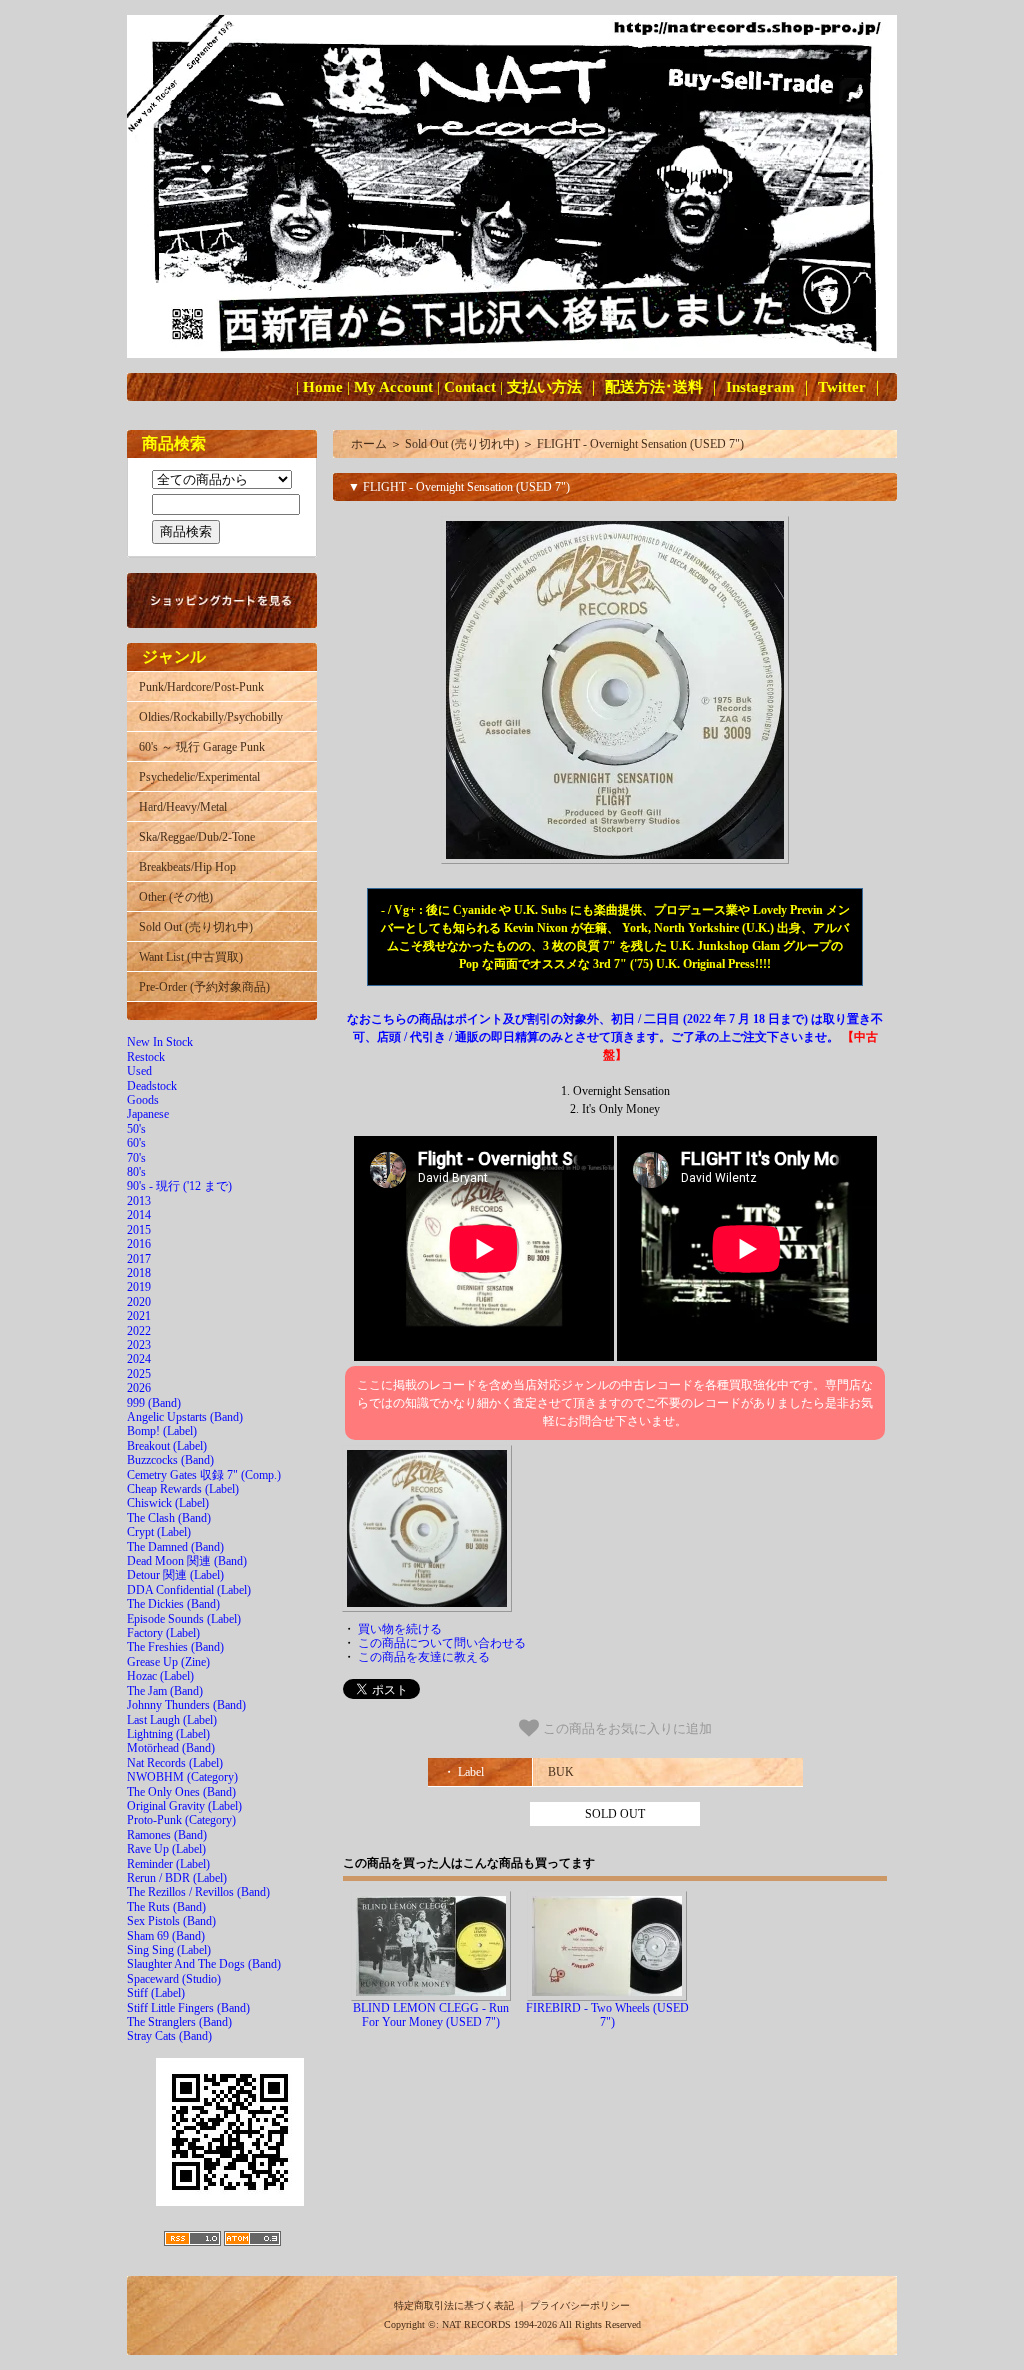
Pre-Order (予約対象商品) (204, 987)
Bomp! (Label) (162, 1431)
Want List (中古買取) (191, 957)
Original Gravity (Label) (184, 1806)
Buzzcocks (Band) (170, 1460)
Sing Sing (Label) (169, 1950)
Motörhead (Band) (171, 1748)
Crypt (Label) (159, 1532)
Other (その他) (176, 897)
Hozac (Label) (160, 1676)
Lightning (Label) (168, 1734)
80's (136, 1172)
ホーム (369, 444)
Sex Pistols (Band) (171, 1921)
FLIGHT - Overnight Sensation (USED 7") (640, 444)
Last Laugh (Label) (172, 1720)
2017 (139, 1259)
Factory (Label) (163, 1633)
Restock (146, 1057)
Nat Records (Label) (175, 1763)
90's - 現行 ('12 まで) (179, 1186)
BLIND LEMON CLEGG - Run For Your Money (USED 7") (431, 2015)
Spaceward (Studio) (174, 1979)
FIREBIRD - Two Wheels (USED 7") (607, 2015)
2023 (139, 1345)
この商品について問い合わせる (442, 1643)
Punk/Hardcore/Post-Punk (201, 687)
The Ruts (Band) (166, 1907)
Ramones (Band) (167, 1835)
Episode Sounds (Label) (184, 1619)
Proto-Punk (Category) (181, 1820)
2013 (139, 1201)
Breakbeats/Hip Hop (187, 867)
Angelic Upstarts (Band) (185, 1417)
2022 (139, 1331)
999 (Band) (154, 1403)
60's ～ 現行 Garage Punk (202, 747)
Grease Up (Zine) (168, 1662)
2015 (139, 1230)
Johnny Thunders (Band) (186, 1705)
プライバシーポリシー (580, 2305)
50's (136, 1129)
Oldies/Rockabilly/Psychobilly (211, 717)
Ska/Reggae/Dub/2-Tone (197, 837)
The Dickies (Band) (173, 1604)
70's (136, 1158)
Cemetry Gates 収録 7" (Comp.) (204, 1475)
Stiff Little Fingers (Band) (188, 2008)
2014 (139, 1215)
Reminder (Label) (168, 1864)
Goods (143, 1100)
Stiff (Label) (156, 1993)
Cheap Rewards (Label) (183, 1489)
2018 (139, 1273)
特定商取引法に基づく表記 (454, 2305)
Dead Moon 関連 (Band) (187, 1561)
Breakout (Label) (167, 1446)
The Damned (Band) (175, 1547)
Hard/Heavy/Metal (183, 807)
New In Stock (160, 1042)
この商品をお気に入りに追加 (625, 1728)
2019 (139, 1287)
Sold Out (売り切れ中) (196, 927)
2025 (139, 1374)
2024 (139, 1359)
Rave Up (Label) (166, 1849)
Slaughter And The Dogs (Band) (204, 1964)
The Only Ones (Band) (181, 1792)
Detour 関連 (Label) (175, 1575)
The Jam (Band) (165, 1691)
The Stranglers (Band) (179, 2022)
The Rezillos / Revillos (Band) (198, 1892)
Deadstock (152, 1086)
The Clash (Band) (169, 1518)
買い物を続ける (400, 1629)
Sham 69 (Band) (166, 1936)
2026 (139, 1388)
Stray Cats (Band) (169, 2036)
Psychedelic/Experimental (199, 777)
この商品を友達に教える (424, 1657)
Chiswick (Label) (168, 1503)
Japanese (148, 1114)
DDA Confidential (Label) (189, 1590)
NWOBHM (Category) (182, 1777)
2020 (139, 1302)
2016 (139, 1244)
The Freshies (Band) (175, 1647)
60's (136, 1143)
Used (139, 1071)
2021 (139, 1316)
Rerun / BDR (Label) (177, 1878)
